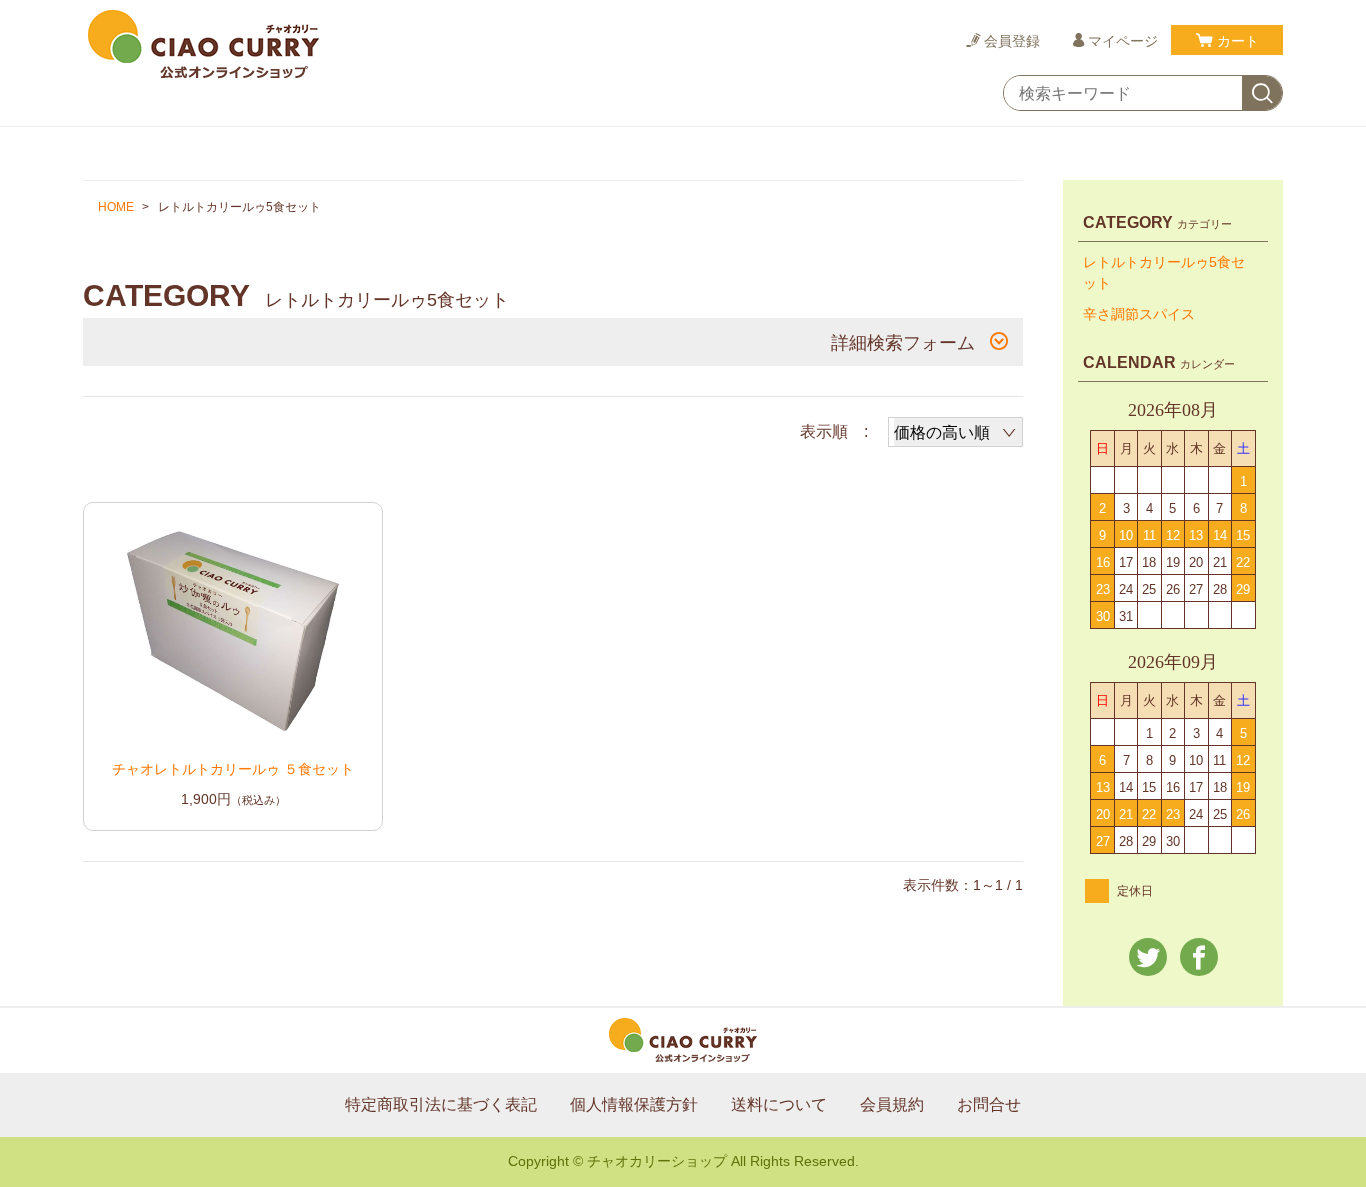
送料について (779, 1105)
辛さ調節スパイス (1139, 314)
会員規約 (892, 1105)
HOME (116, 207)
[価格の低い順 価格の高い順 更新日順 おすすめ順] (955, 432)
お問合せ (989, 1105)
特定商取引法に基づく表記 (441, 1105)
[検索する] (1262, 94)
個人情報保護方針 (634, 1105)
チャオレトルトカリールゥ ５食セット (233, 769)
